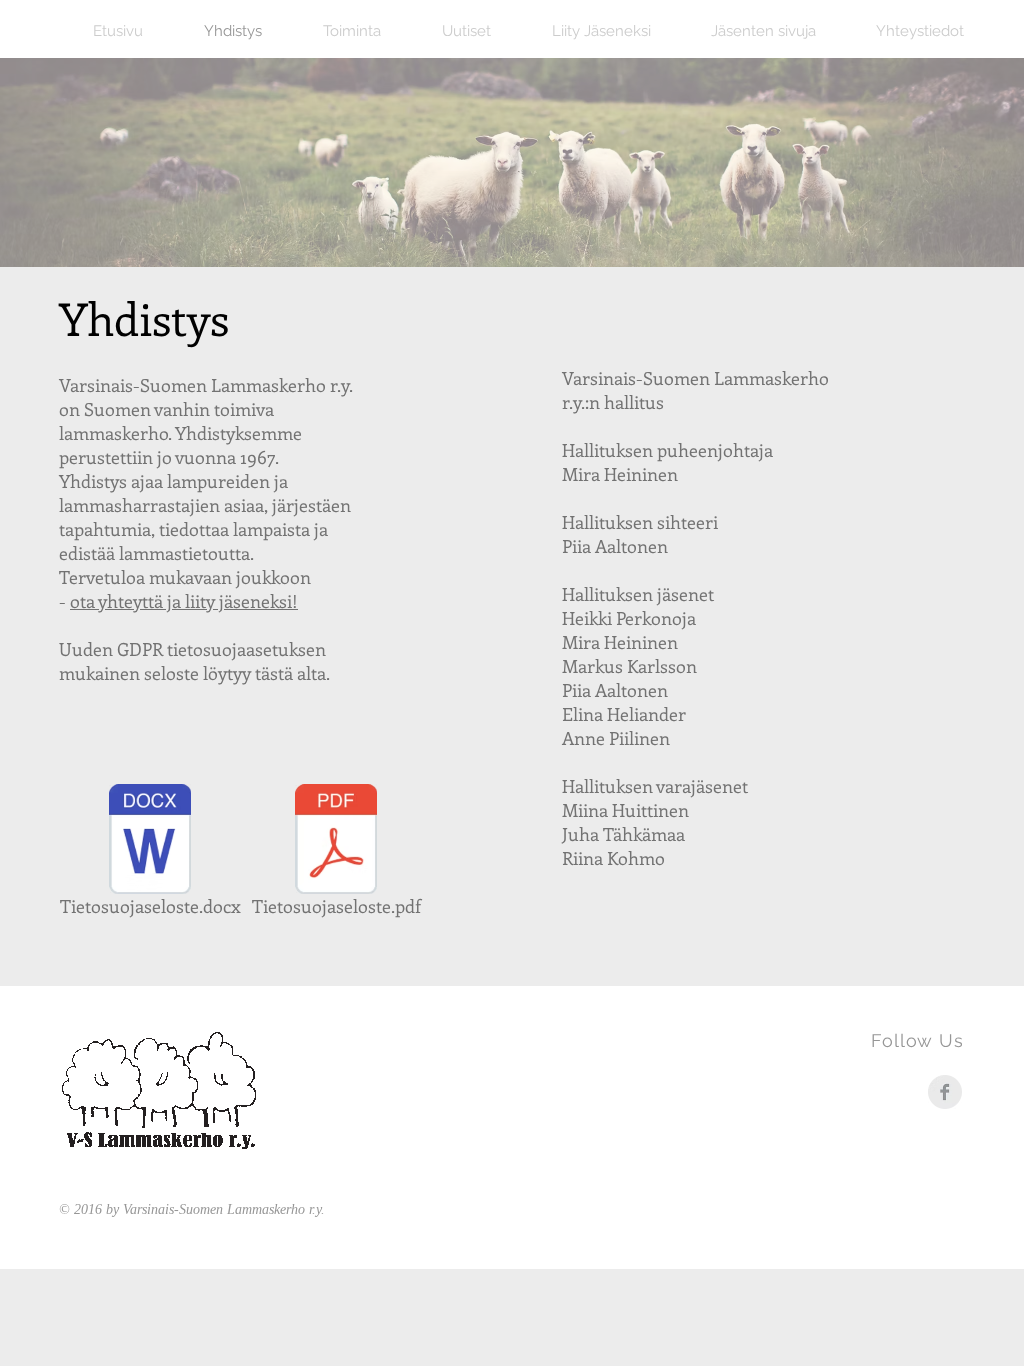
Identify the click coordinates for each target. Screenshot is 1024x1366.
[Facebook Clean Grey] (945, 1092)
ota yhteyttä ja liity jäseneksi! (184, 601)
